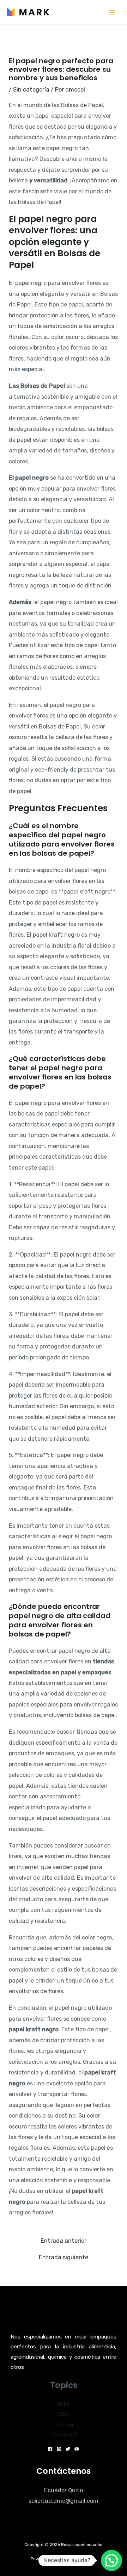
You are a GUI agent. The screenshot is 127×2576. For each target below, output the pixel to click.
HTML (64, 2404)
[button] (111, 2560)
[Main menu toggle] (112, 12)
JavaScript (64, 2435)
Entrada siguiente (64, 2258)
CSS (64, 2414)
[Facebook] (50, 2449)
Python (64, 2425)
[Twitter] (68, 2449)
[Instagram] (59, 2449)
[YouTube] (77, 2449)
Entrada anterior (64, 2241)
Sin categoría (31, 90)
